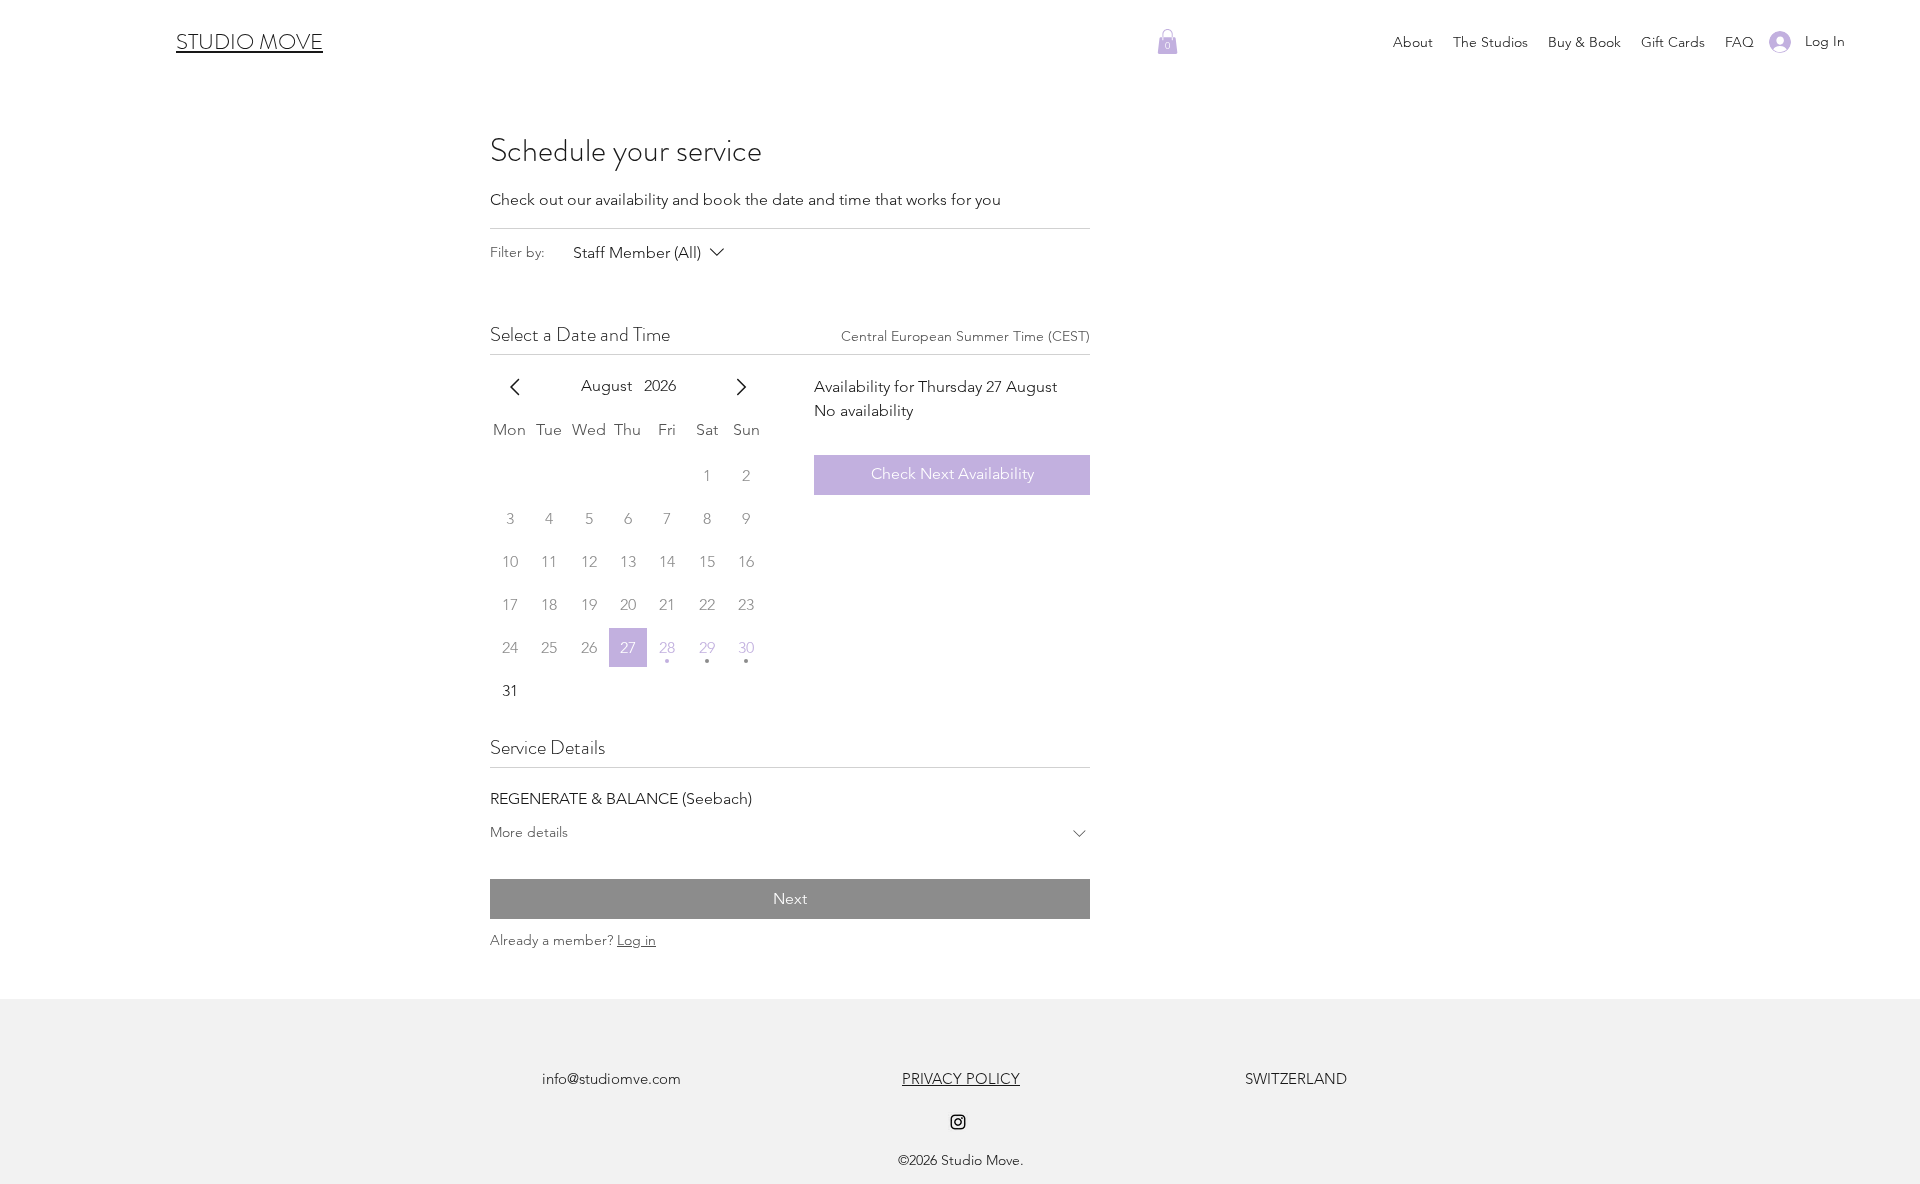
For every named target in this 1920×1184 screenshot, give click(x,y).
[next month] (741, 387)
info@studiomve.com (611, 1078)
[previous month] (515, 387)
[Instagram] (958, 1122)
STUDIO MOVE (249, 41)
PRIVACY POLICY (961, 1078)
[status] (965, 336)
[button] (1490, 42)
